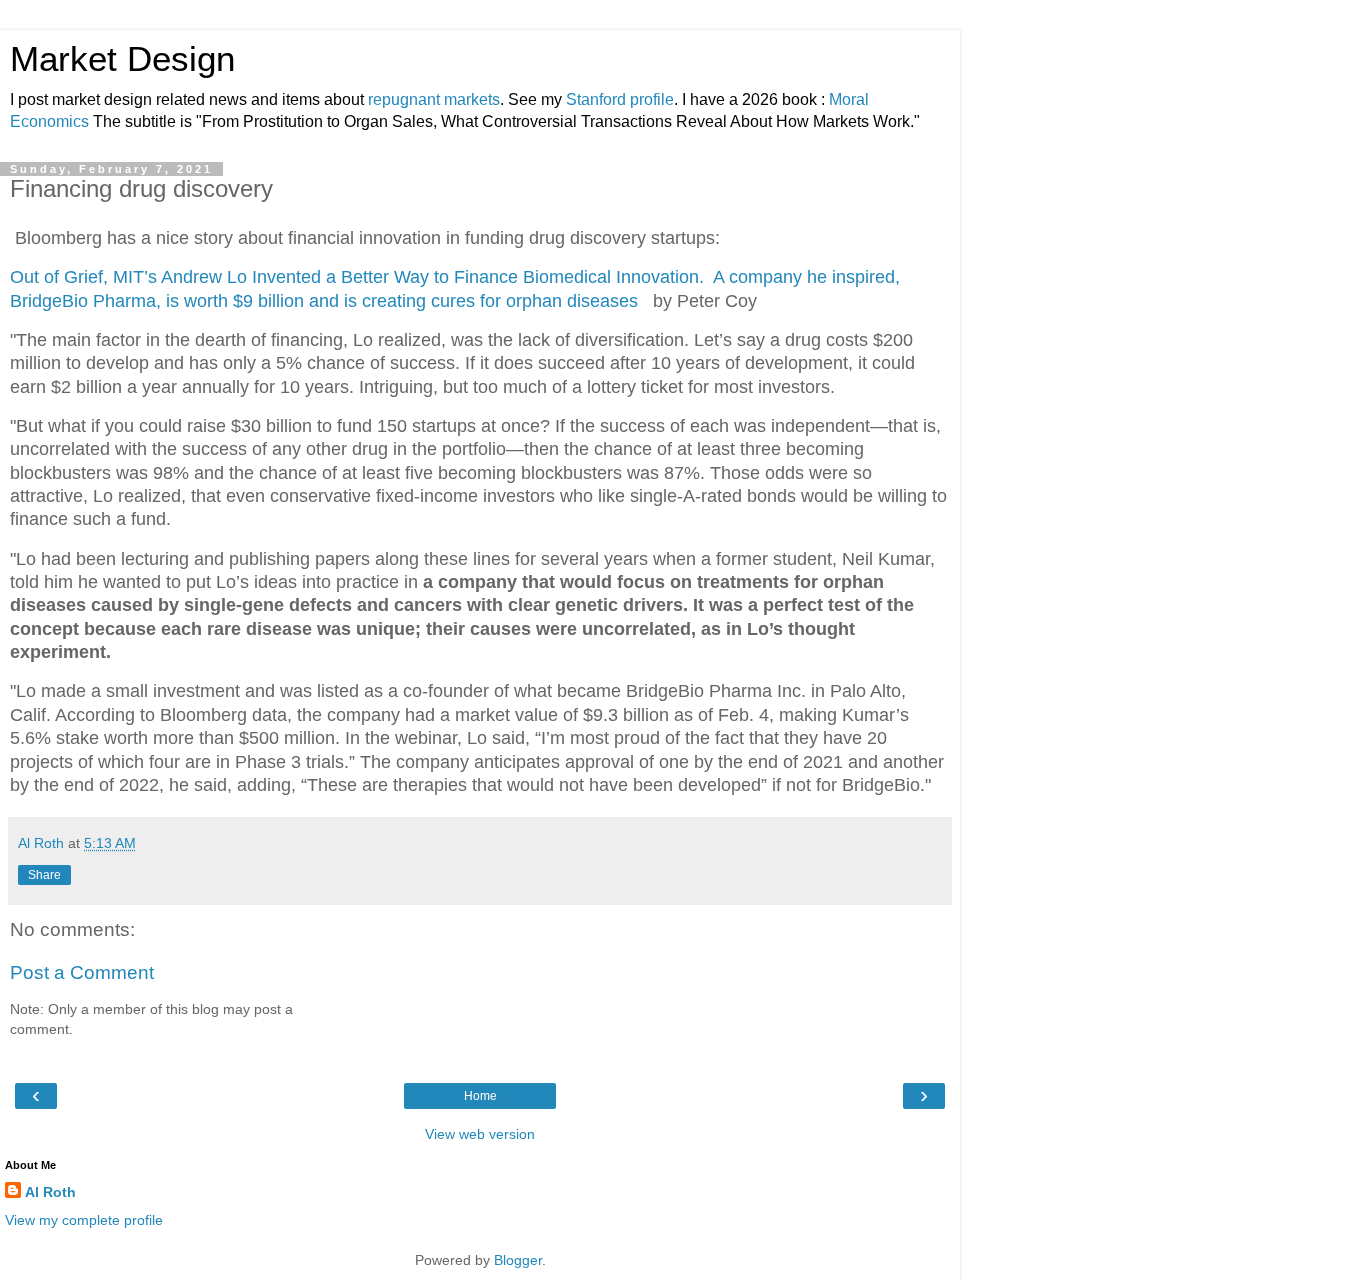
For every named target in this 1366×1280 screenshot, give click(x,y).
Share (44, 875)
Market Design (122, 59)
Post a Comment (82, 972)
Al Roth (50, 1192)
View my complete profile (84, 1220)
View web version (480, 1134)
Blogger (518, 1260)
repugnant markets (434, 99)
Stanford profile (620, 99)
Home (480, 1096)
